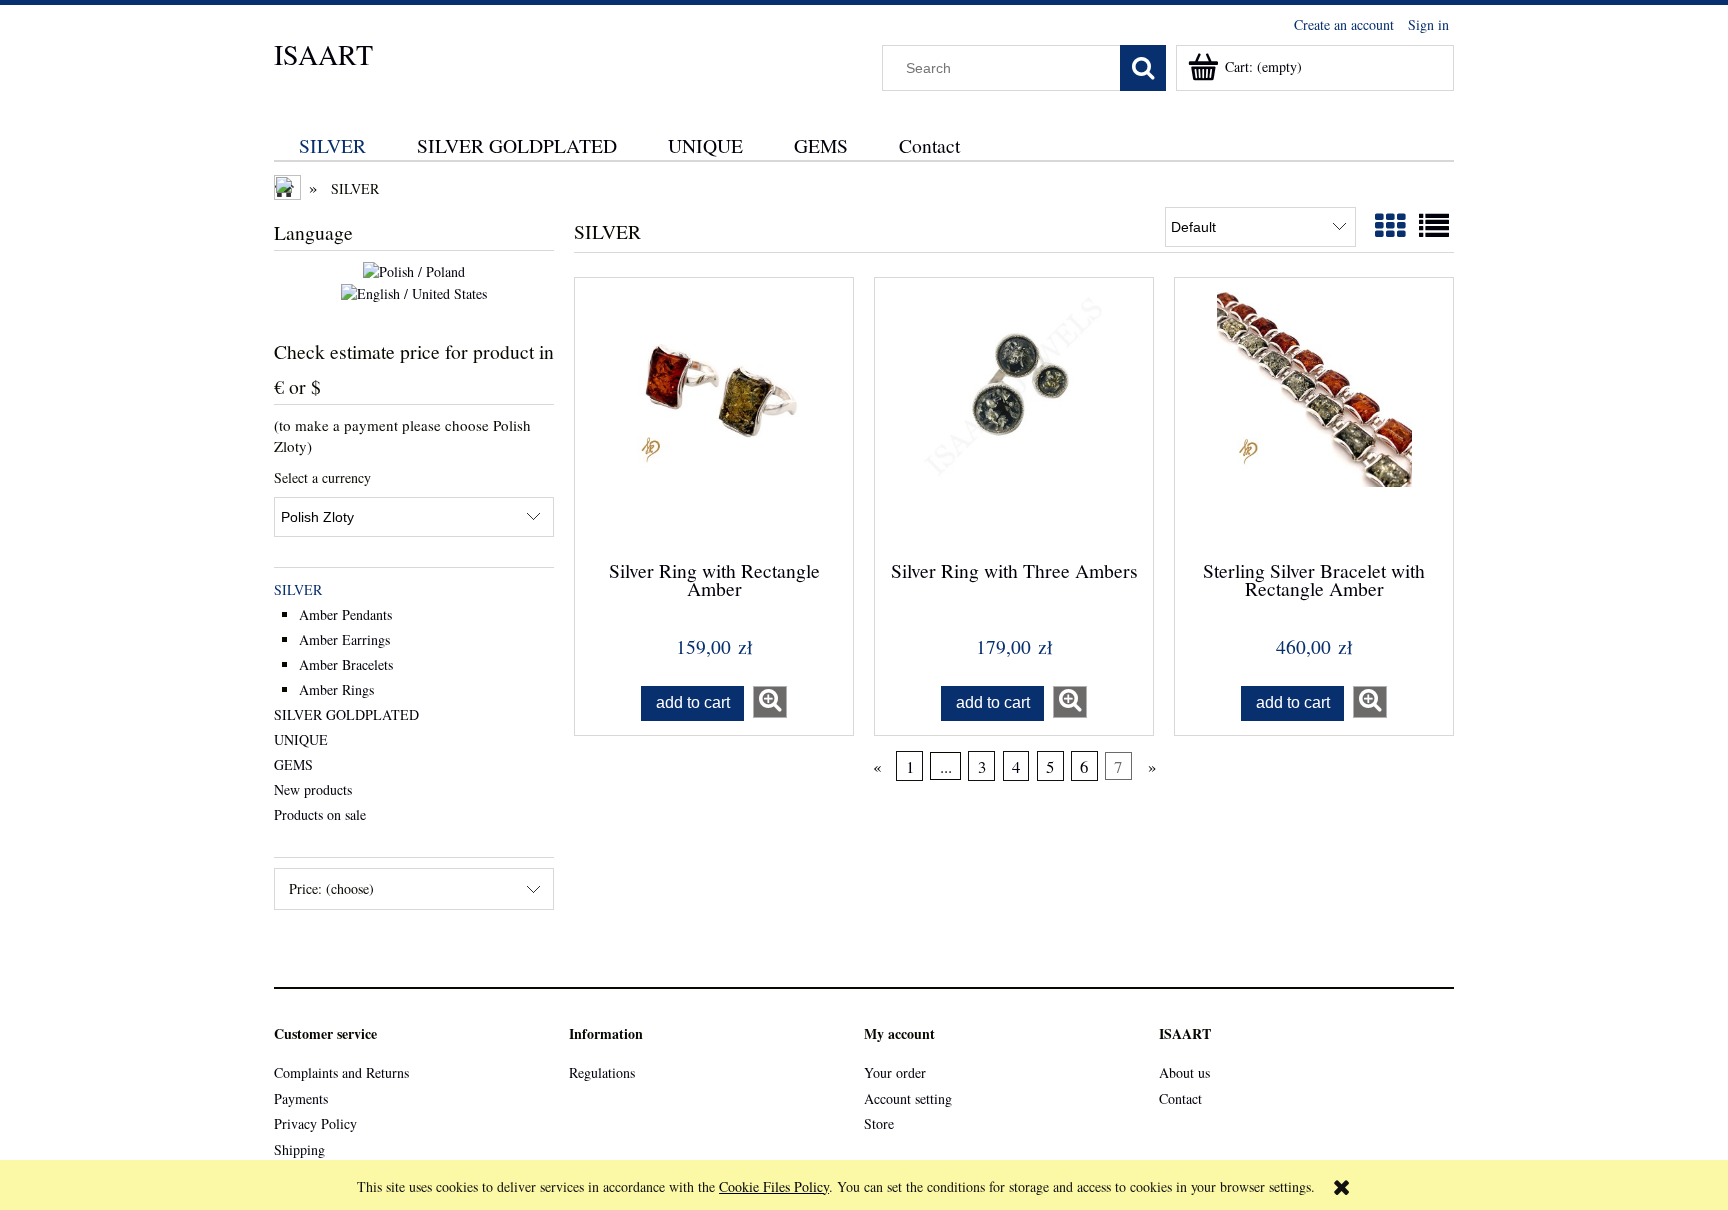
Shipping (299, 1149)
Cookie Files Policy (774, 1186)
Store (879, 1123)
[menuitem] (333, 145)
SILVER (298, 589)
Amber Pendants (345, 614)
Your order (895, 1072)
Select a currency (322, 478)
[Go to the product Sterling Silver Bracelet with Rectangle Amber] (1314, 417)
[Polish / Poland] (414, 270)
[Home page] (289, 189)
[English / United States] (414, 291)
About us (1184, 1072)
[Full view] (1434, 225)
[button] (770, 702)
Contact (1180, 1098)
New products (313, 789)
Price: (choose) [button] (331, 888)
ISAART (323, 54)
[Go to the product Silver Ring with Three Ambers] (1014, 417)
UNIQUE (301, 739)
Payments (301, 1098)
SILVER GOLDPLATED (346, 714)
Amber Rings (336, 689)
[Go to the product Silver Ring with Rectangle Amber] (714, 417)
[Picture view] (1390, 225)
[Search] (1143, 68)
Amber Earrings (344, 639)
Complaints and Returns (341, 1072)
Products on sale (320, 814)
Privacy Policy (315, 1123)
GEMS (293, 764)
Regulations (602, 1072)
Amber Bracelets (346, 664)
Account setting (908, 1098)
